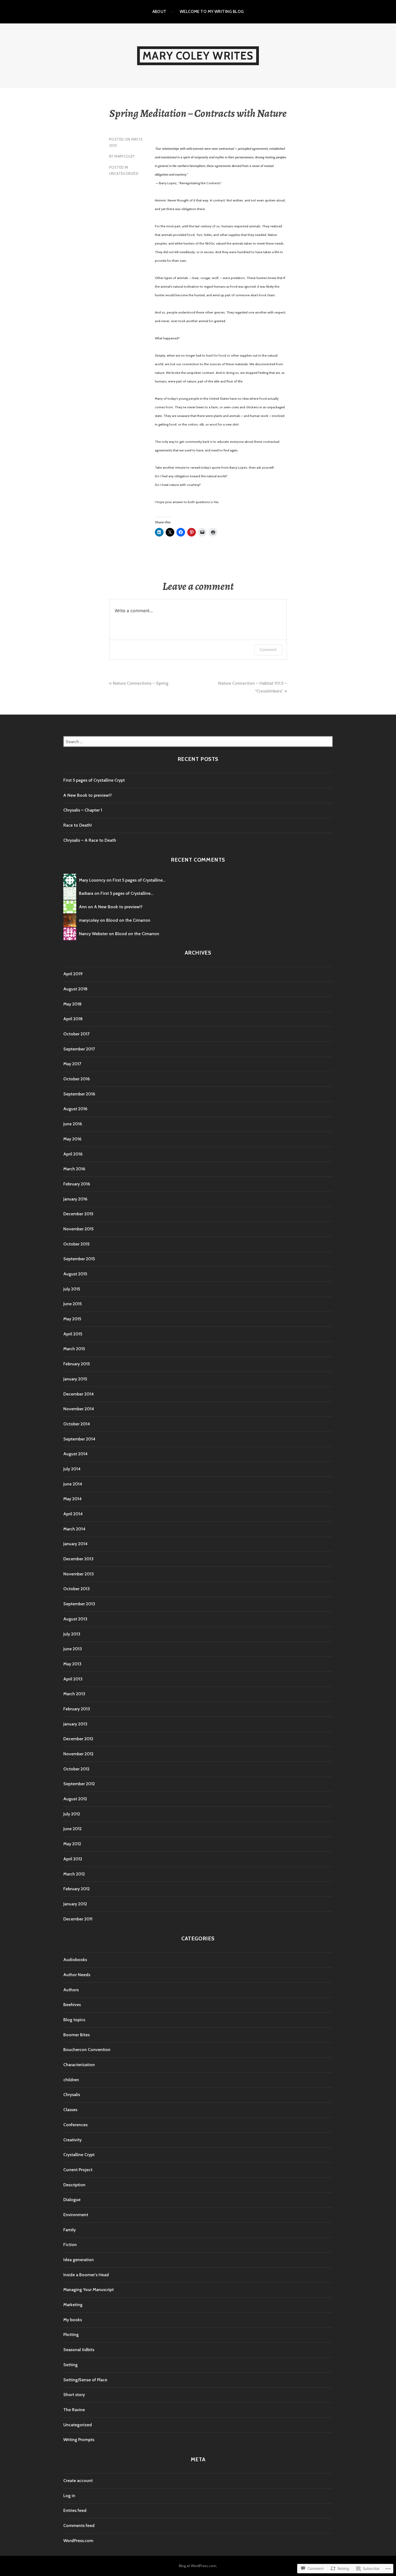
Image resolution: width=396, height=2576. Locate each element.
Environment (76, 2215)
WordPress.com (78, 2541)
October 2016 (77, 1079)
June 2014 (73, 1484)
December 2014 (79, 1394)
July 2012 (72, 1814)
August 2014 (75, 1454)
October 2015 (76, 1244)
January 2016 (75, 1199)
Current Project (78, 2170)
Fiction (70, 2245)
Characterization (79, 2065)
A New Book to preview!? (88, 795)
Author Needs (77, 1975)
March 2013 (74, 1694)
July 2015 (72, 1289)
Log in (69, 2496)
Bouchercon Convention (87, 2050)
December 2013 (78, 1559)
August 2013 (75, 1619)
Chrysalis (72, 2095)
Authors (71, 1990)
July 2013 (72, 1634)
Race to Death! (78, 825)
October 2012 (76, 1769)
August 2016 (75, 1109)
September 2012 (79, 1784)
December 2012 (78, 1739)
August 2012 (75, 1799)
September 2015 (79, 1259)
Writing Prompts (79, 2440)
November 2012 (78, 1754)
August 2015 (75, 1274)
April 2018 (73, 1019)
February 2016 (77, 1184)
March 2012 (74, 1874)
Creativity (72, 2140)
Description (74, 2185)
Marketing (73, 2305)
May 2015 (72, 1319)
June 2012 (72, 1829)
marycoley (125, 156)
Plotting (71, 2335)
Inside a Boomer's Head (86, 2275)
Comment (268, 650)
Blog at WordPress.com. (198, 2566)
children (71, 2080)
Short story (74, 2395)
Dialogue (72, 2200)
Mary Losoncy (92, 880)
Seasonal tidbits (79, 2350)
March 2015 (74, 1349)
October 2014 (77, 1424)
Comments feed (79, 2525)
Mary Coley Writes (198, 56)
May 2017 (72, 1064)
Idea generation (79, 2260)
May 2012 (72, 1844)
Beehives (72, 2005)
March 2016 (74, 1169)
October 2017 (76, 1034)
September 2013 (79, 1604)
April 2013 (73, 1679)
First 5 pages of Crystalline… (139, 880)
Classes (70, 2110)
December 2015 (78, 1214)
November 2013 (79, 1574)
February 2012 (77, 1889)
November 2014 (79, 1409)
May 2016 (72, 1139)
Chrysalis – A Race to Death (90, 840)
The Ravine (74, 2410)
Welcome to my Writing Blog (212, 12)
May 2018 (72, 1004)
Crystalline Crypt (79, 2155)
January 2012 (75, 1904)
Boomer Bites (77, 2035)
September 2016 (79, 1094)
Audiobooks (75, 1960)
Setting (70, 2365)
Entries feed (75, 2510)
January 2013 (75, 1724)
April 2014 (73, 1514)
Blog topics (74, 2020)
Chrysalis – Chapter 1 (83, 810)
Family (70, 2230)
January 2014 (75, 1544)
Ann (83, 907)
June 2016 (73, 1124)
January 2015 (75, 1379)
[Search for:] (198, 742)
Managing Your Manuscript (88, 2290)
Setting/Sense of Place (85, 2380)
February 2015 (77, 1364)
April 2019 (73, 974)
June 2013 (73, 1649)
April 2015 (73, 1334)
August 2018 (75, 989)
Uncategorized (124, 173)
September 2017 (79, 1049)
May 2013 (72, 1664)
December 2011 (78, 1919)
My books (73, 2320)
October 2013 (77, 1589)
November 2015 (78, 1229)
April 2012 (73, 1859)
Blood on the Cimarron (128, 920)
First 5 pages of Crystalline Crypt (94, 780)
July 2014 (72, 1469)
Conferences (75, 2125)
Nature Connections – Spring (141, 683)
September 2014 (79, 1439)
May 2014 (72, 1499)
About (159, 12)
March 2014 (74, 1529)
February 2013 (77, 1709)
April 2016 (73, 1154)
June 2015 (72, 1304)
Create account (78, 2481)
